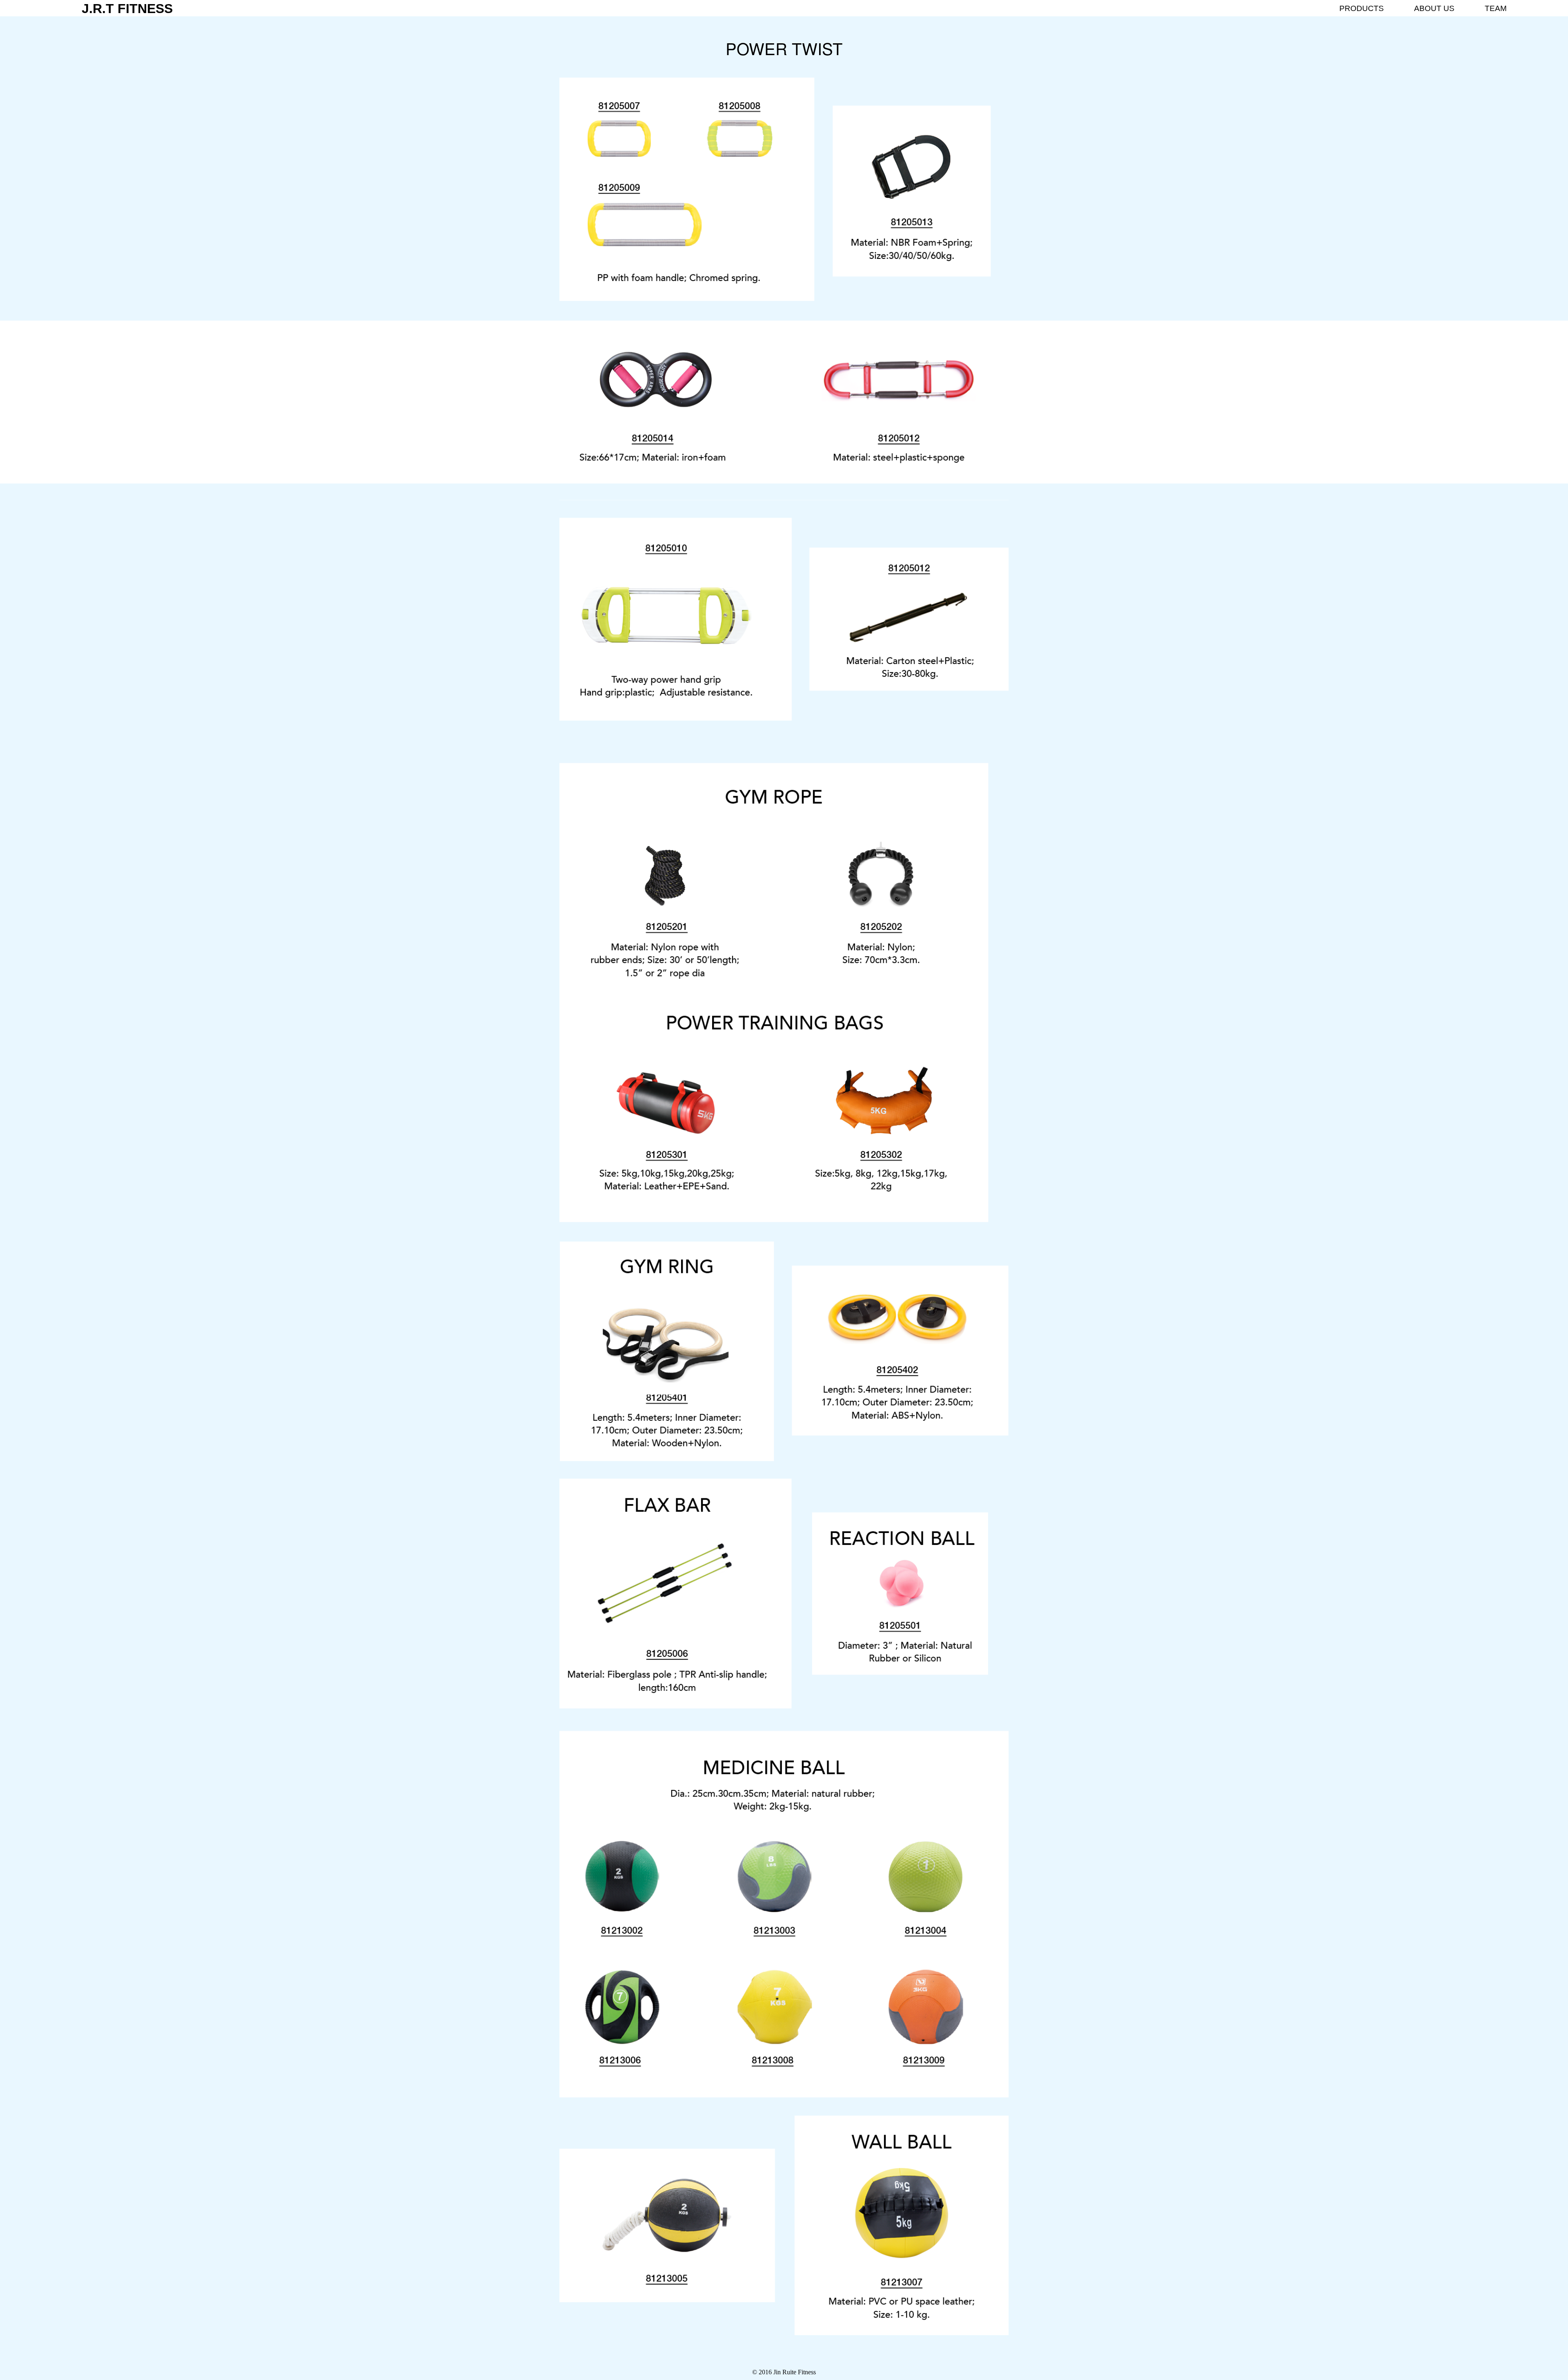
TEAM (1496, 8)
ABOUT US (1434, 8)
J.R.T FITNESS (127, 9)
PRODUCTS (1362, 8)
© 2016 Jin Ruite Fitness (784, 2372)
